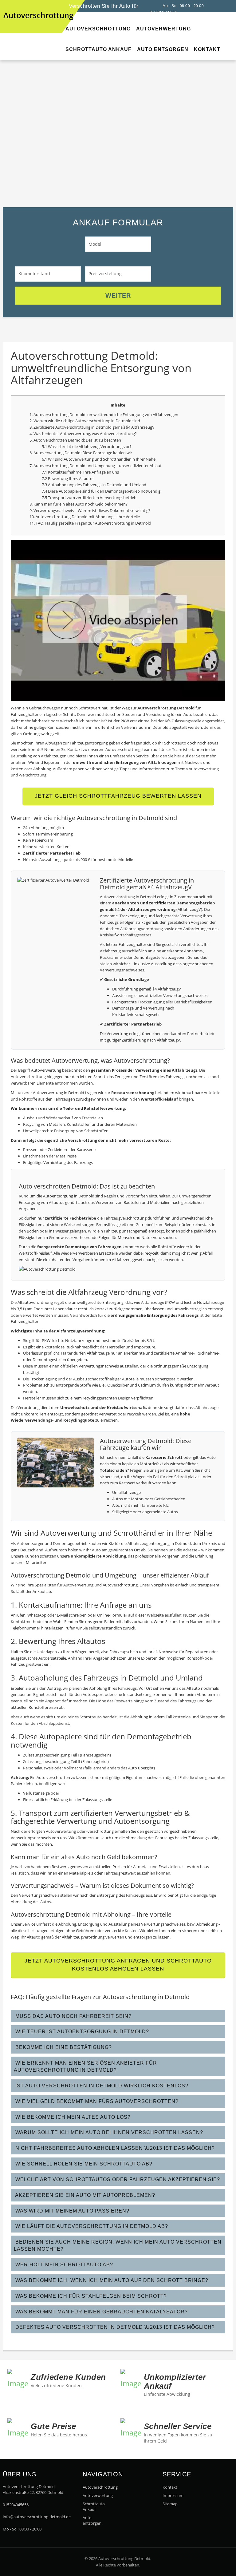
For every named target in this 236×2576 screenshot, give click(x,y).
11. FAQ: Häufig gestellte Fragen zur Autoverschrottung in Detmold (90, 523)
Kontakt (170, 2487)
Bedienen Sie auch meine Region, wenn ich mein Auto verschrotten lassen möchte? (118, 2245)
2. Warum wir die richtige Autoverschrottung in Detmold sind (85, 421)
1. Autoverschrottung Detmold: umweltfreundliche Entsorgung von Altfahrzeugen (104, 415)
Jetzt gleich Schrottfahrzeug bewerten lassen (118, 796)
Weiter (118, 296)
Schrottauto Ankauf (94, 2507)
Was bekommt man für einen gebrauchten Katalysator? (101, 2312)
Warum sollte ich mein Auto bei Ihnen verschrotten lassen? (108, 2132)
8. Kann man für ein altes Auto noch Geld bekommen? (79, 504)
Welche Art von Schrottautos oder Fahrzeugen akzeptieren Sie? (117, 2179)
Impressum (173, 2495)
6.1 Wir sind (53, 459)
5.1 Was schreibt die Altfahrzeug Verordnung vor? (87, 447)
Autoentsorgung (58, 1196)
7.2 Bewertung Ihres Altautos (68, 478)
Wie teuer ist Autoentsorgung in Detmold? (81, 2032)
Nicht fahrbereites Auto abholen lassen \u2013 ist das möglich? (114, 2148)
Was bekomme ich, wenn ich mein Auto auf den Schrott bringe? (111, 2280)
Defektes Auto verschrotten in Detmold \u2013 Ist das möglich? (114, 2327)
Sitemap (170, 2504)
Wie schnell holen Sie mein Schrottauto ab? (83, 2164)
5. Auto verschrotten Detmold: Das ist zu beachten (75, 440)
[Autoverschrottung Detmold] (9, 6)
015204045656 (16, 2505)
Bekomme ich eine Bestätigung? (63, 2047)
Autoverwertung (75, 434)
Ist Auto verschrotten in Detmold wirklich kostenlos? (101, 2086)
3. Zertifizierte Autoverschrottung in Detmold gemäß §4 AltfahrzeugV (92, 427)
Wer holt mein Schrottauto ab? (63, 2265)
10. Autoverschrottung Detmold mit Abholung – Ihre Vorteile (85, 517)
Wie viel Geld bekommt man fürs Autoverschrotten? (96, 2101)
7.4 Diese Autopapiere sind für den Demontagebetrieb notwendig (101, 491)
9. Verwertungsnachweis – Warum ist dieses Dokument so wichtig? (90, 510)
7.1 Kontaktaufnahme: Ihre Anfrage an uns (80, 472)
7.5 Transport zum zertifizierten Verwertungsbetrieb (89, 498)
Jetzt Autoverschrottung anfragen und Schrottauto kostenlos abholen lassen (118, 1965)
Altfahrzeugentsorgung (149, 1543)
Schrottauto (91, 1717)
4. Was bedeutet (45, 434)
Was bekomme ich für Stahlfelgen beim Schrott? (90, 2296)
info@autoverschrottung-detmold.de (37, 2517)
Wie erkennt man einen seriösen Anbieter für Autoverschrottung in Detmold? (85, 2066)
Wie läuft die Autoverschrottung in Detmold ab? (91, 2226)
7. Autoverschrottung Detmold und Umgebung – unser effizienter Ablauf (95, 466)
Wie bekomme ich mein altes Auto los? (72, 2117)
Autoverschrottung (94, 2487)
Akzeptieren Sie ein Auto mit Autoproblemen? (85, 2195)
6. (31, 453)
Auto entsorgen (92, 2520)
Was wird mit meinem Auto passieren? (72, 2211)
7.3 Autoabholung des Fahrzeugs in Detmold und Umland (94, 485)
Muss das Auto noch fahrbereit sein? (73, 2016)
